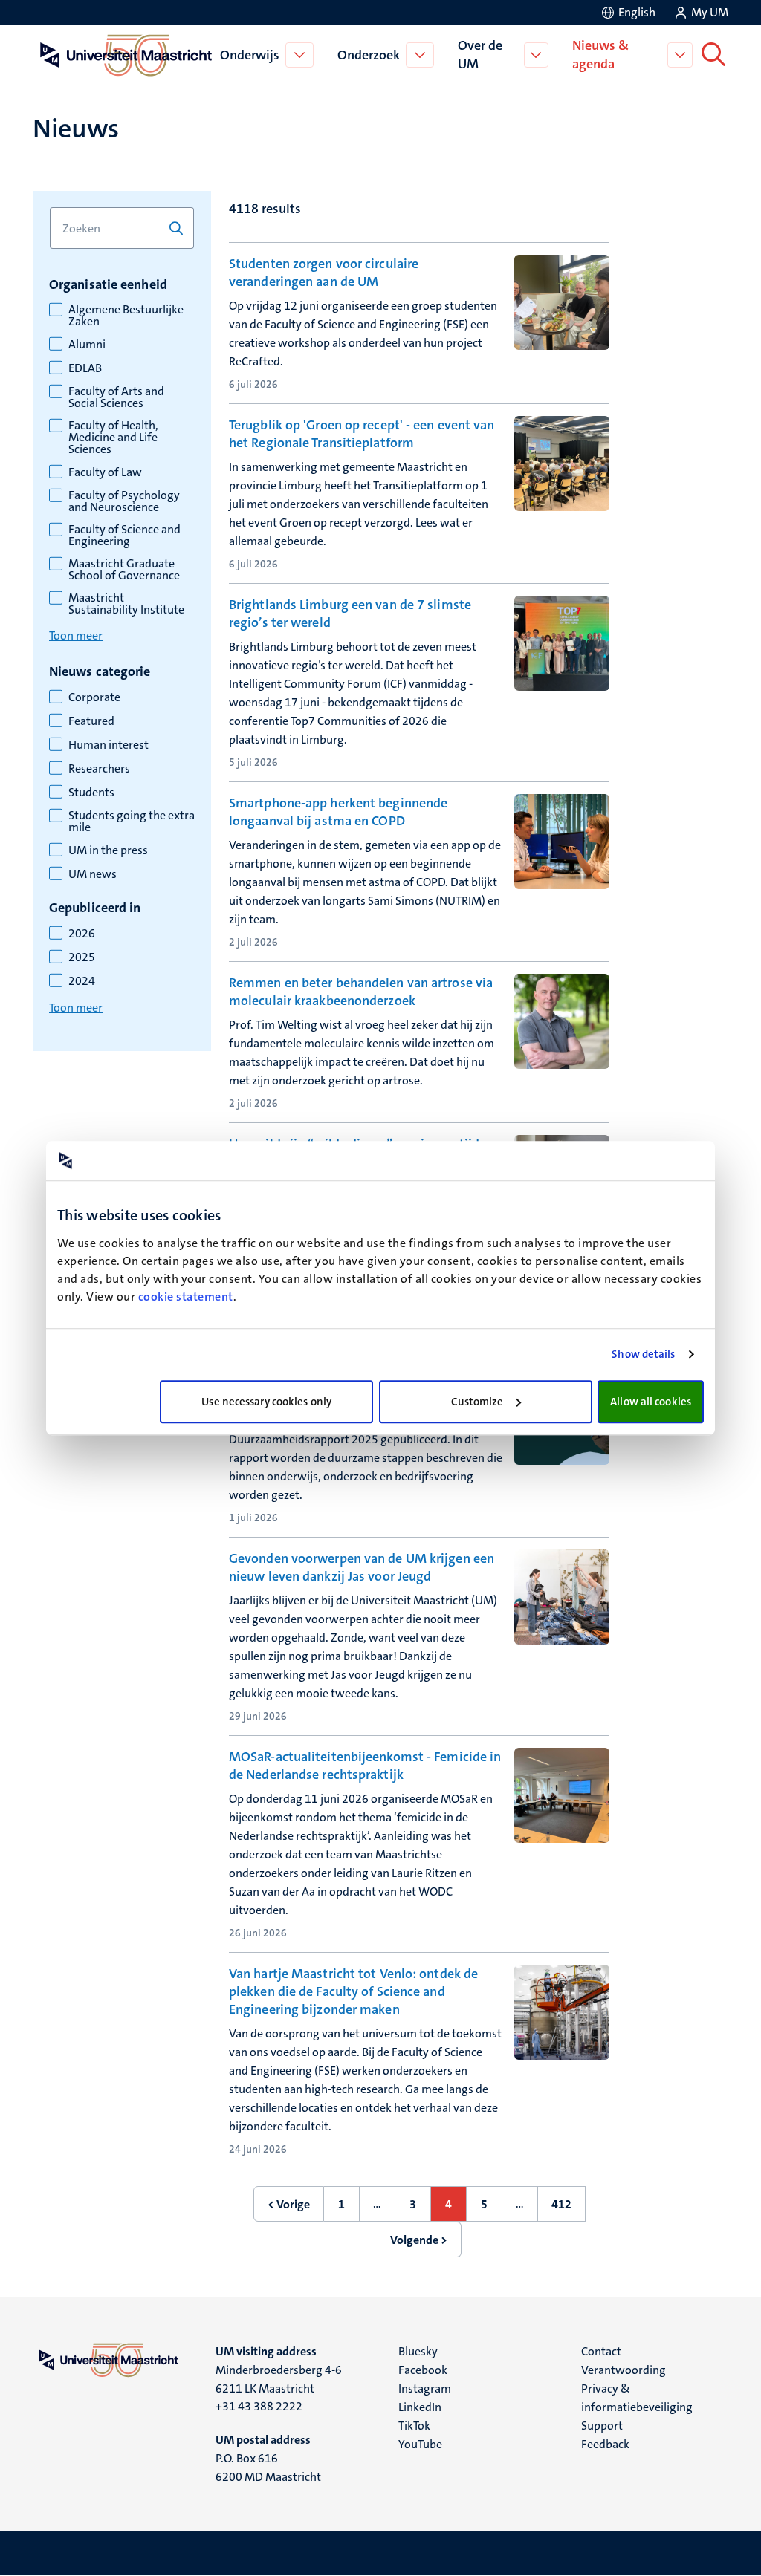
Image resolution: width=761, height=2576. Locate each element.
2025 (82, 957)
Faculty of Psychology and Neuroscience (124, 501)
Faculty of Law (105, 472)
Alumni (87, 345)
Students (91, 793)
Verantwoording (624, 2370)
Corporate (94, 697)
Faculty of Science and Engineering (124, 536)
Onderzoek (369, 55)
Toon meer (76, 635)
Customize (477, 1402)
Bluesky (418, 2351)
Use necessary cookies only (266, 1402)
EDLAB (85, 368)
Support (602, 2426)
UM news (93, 874)
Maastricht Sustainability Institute (126, 604)
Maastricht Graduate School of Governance (124, 570)
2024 (82, 981)
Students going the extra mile (132, 822)
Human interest (109, 745)
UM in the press (108, 850)
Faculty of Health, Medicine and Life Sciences (113, 438)
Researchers (99, 769)
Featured (91, 721)
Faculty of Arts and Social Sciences (116, 397)
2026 (82, 934)
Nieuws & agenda (600, 55)
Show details (643, 1354)
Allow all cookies (651, 1402)
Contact (601, 2351)
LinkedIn (420, 2407)
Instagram (425, 2388)
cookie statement (186, 1297)
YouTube (420, 2444)
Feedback (605, 2444)
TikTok (414, 2426)
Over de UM (480, 55)
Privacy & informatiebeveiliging (637, 2398)
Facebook (423, 2370)
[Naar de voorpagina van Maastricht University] (123, 55)
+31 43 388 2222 (259, 2406)
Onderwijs (250, 55)
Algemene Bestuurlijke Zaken (126, 316)
